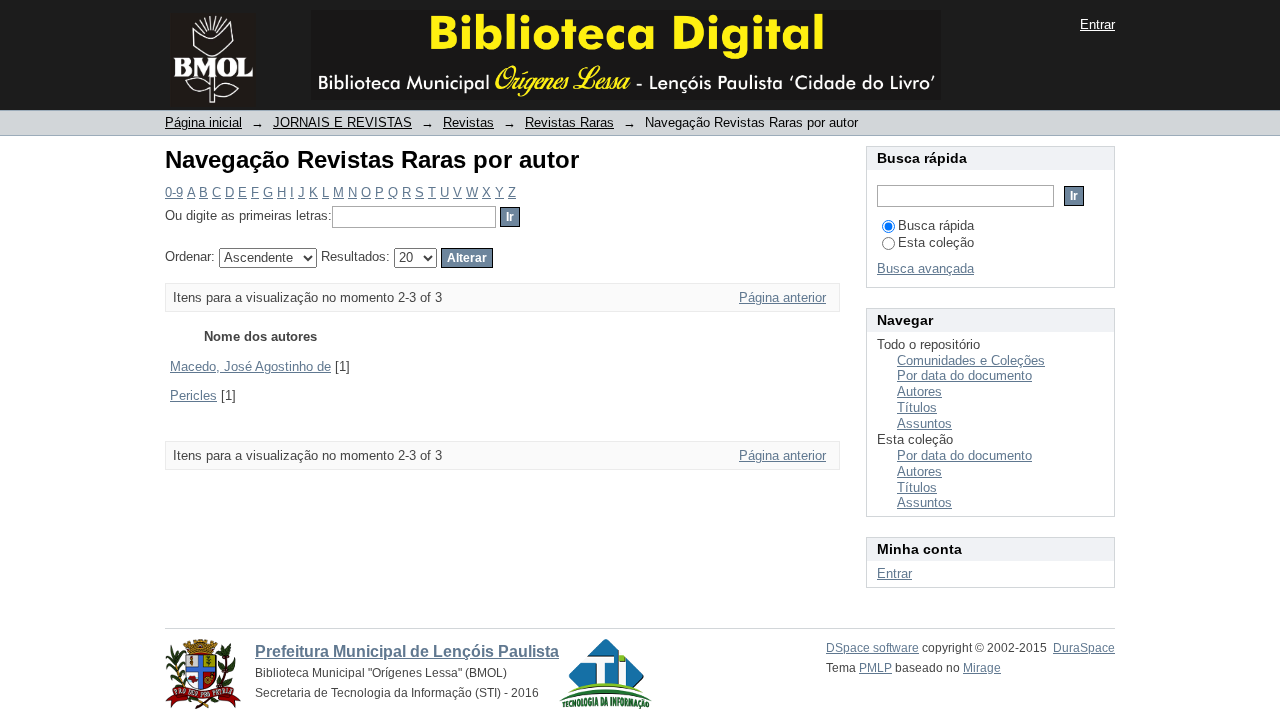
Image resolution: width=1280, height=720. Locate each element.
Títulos (917, 407)
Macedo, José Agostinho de (250, 366)
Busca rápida (936, 225)
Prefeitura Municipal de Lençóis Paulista (407, 651)
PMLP (875, 668)
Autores (919, 391)
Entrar (1097, 24)
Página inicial (203, 122)
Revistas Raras (569, 122)
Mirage (982, 668)
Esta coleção (936, 242)
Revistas (468, 122)
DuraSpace (1084, 648)
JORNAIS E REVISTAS (342, 122)
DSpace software (872, 648)
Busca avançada (925, 268)
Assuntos (924, 423)
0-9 (174, 192)
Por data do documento (964, 375)
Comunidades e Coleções (971, 360)
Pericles (193, 395)
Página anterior (782, 297)
